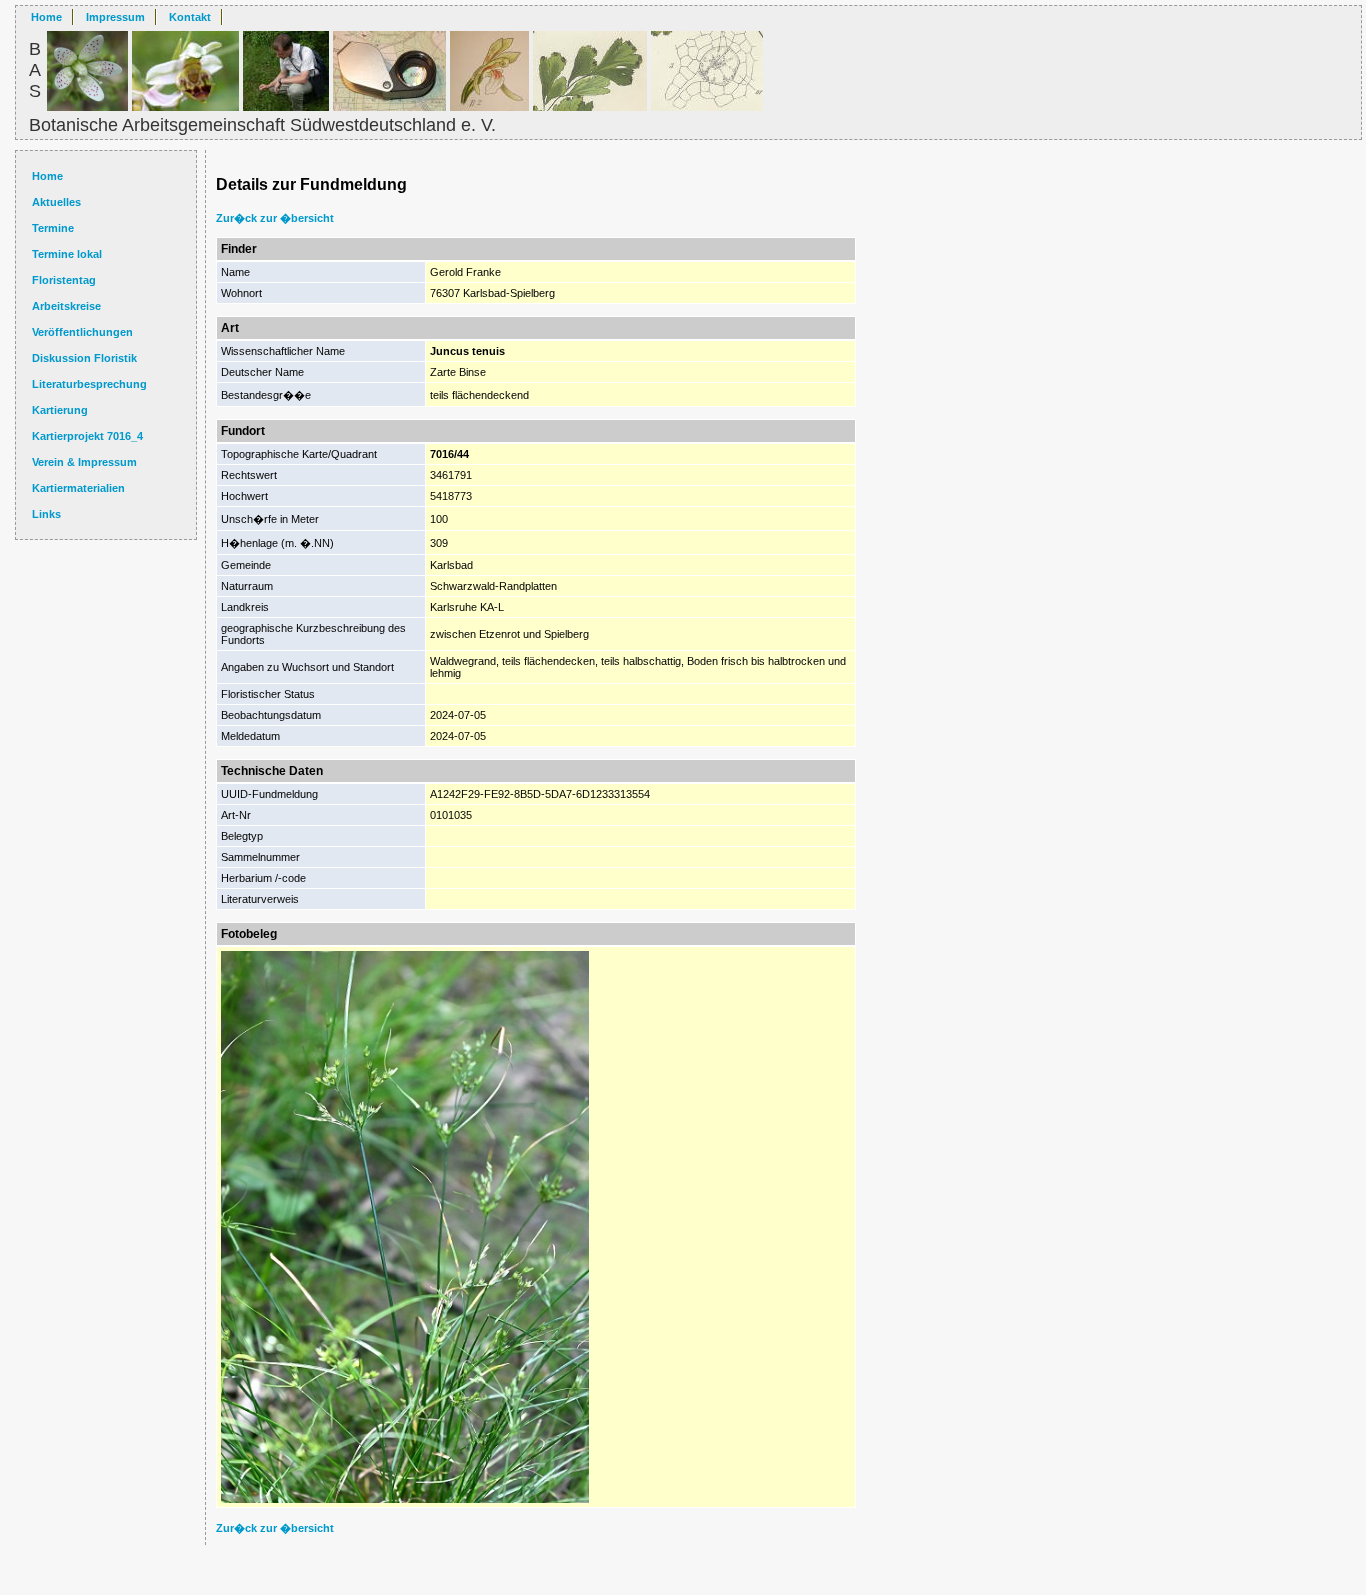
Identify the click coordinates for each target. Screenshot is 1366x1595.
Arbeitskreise (66, 306)
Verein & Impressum (84, 462)
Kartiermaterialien (78, 488)
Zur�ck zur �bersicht (275, 218)
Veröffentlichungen (82, 332)
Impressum (115, 17)
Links (46, 514)
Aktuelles (56, 202)
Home (46, 17)
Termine (53, 228)
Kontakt (190, 17)
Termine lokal (67, 254)
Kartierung (60, 410)
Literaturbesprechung (89, 384)
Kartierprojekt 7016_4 (87, 436)
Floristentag (64, 280)
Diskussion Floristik (84, 358)
